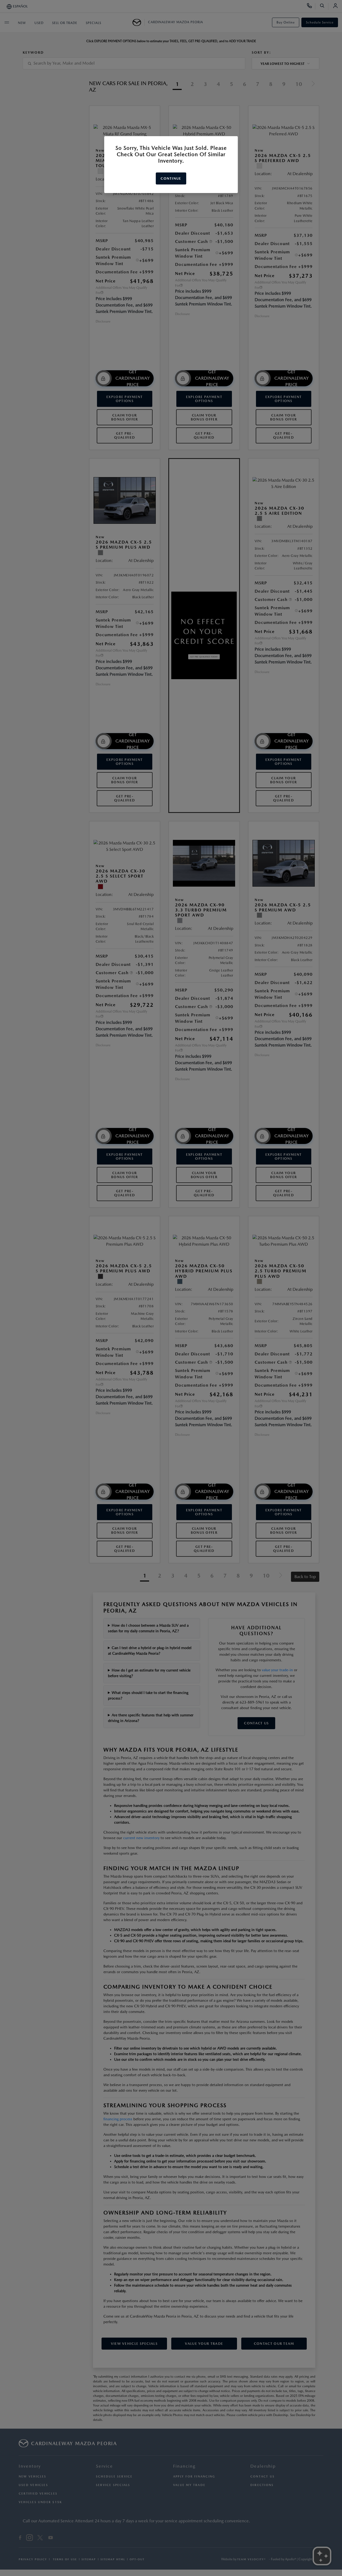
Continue (171, 178)
